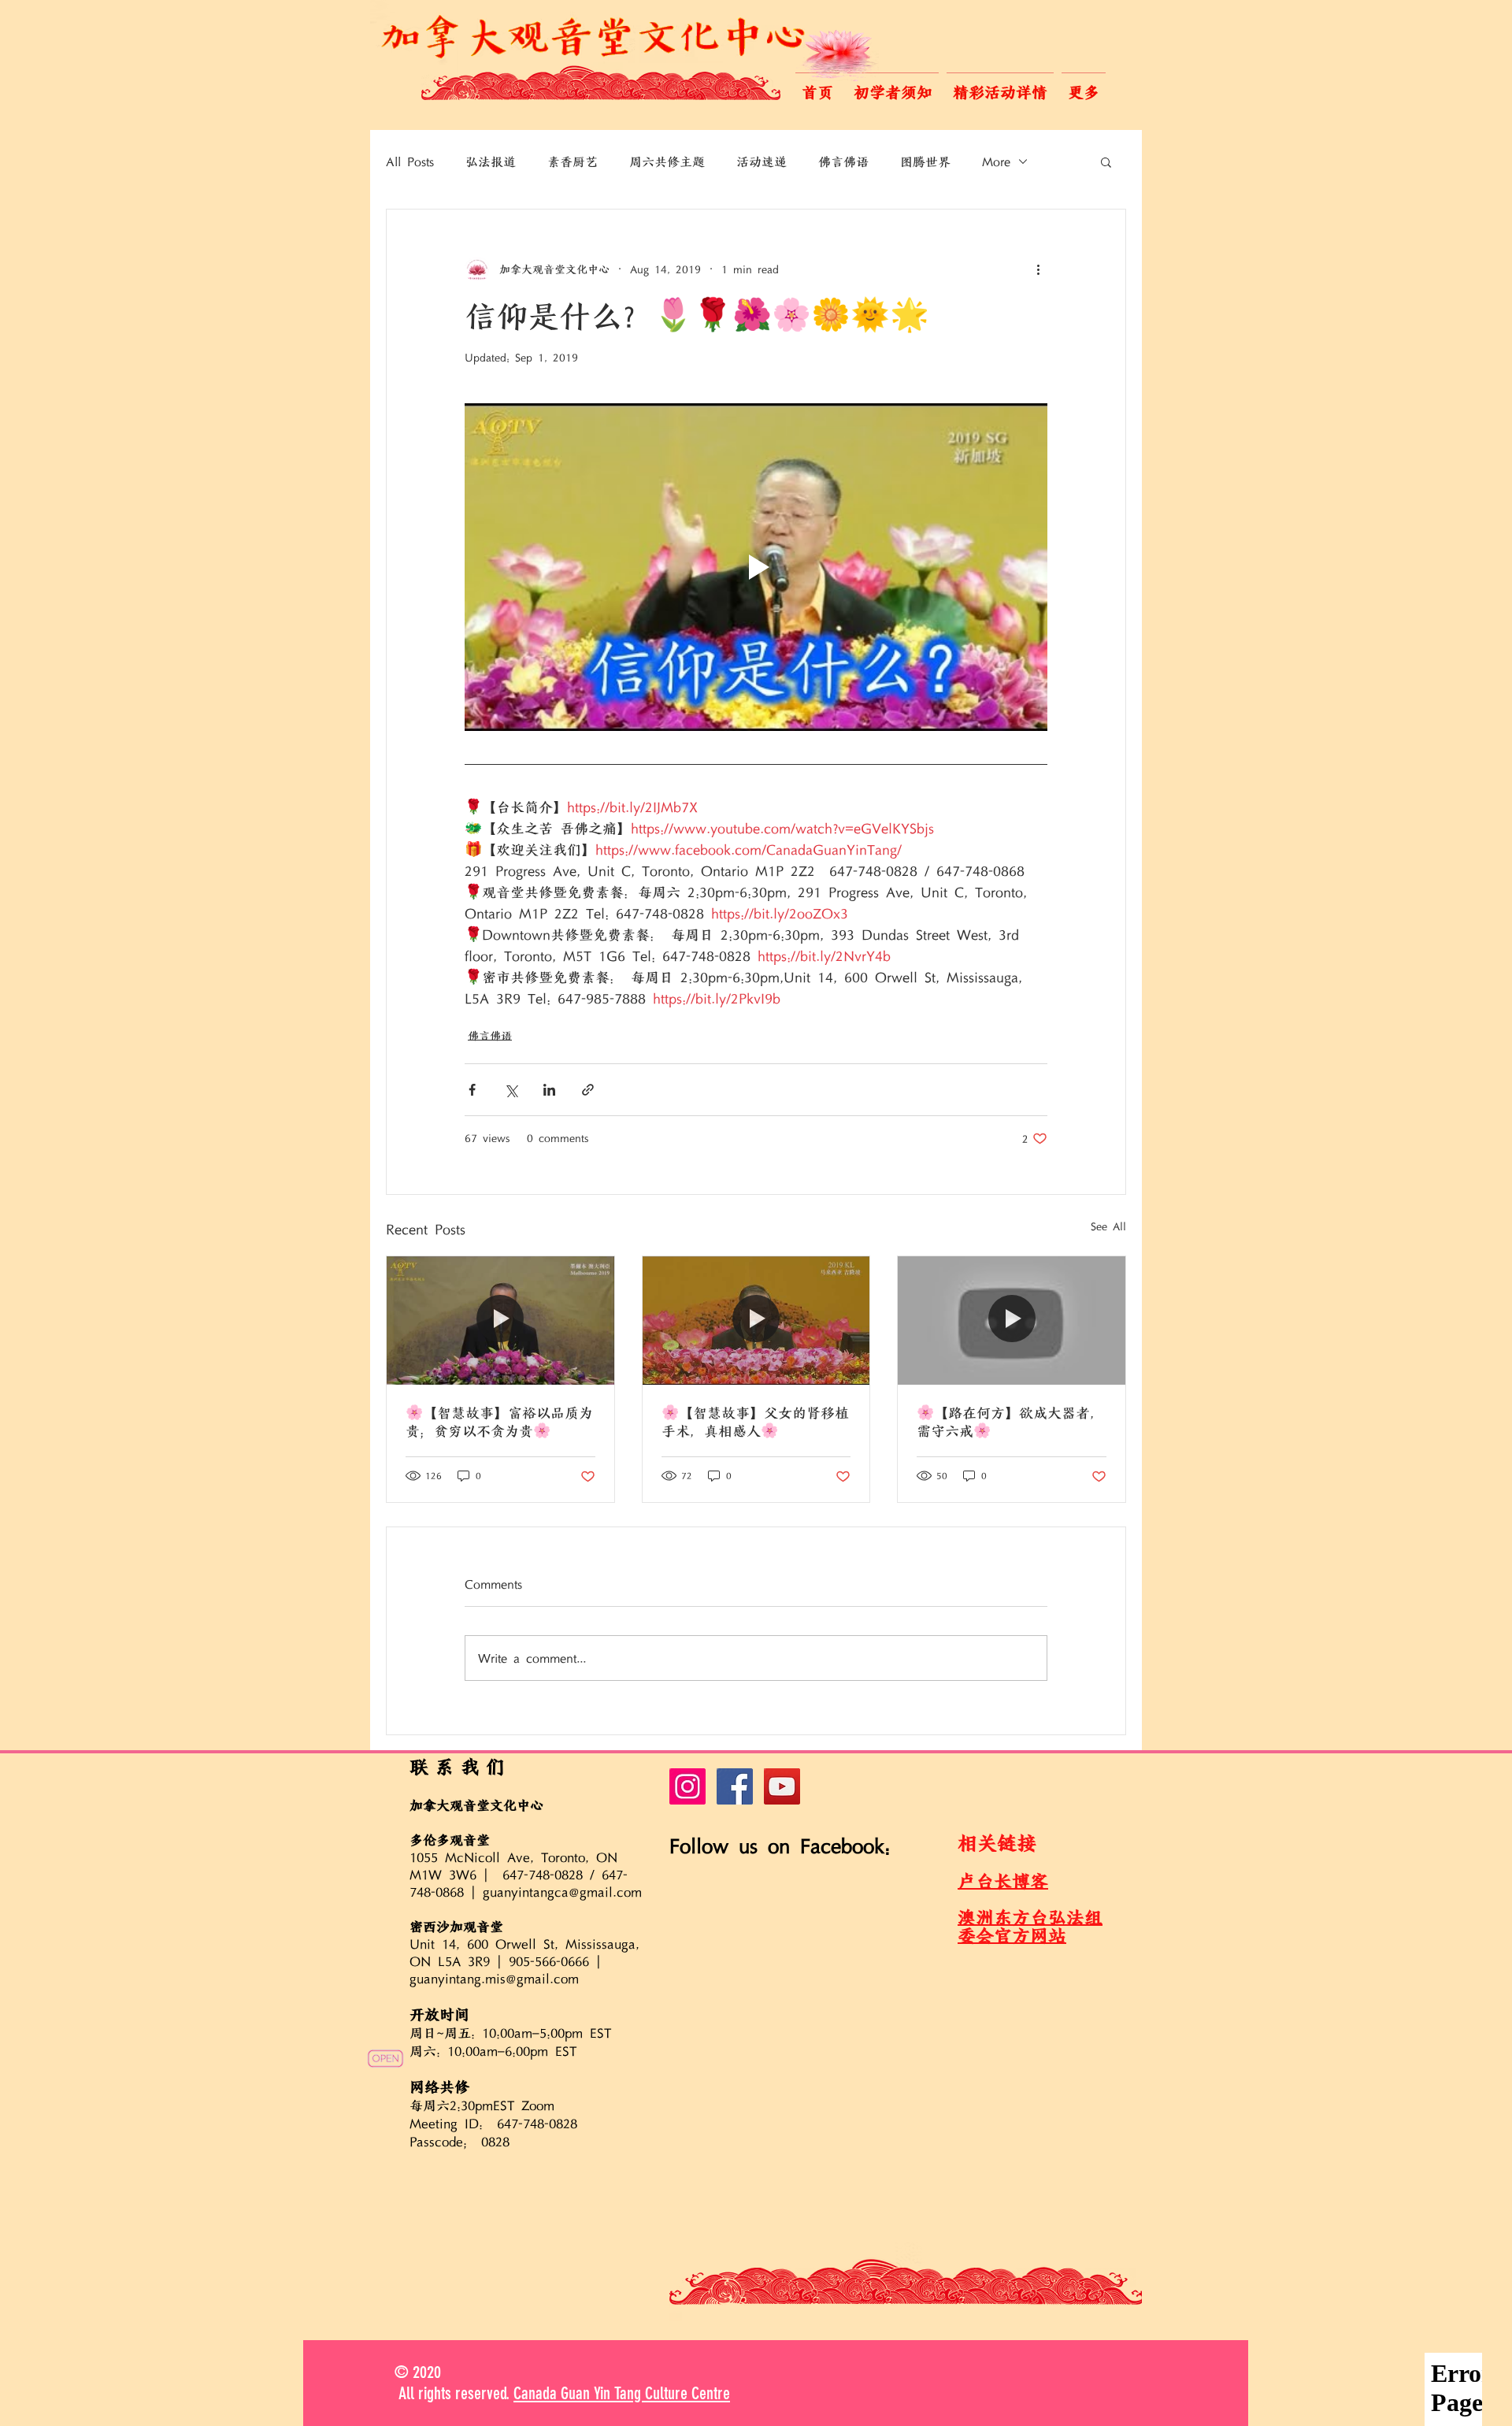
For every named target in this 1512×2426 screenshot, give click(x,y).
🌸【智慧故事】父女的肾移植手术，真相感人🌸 (755, 1422)
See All (1108, 1226)
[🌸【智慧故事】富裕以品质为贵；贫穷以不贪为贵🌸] (500, 1320)
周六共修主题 (667, 161)
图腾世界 (925, 161)
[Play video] (756, 567)
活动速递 (762, 161)
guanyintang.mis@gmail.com (494, 1979)
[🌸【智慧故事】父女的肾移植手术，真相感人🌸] (756, 1320)
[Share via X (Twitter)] (511, 1090)
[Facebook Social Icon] (735, 1786)
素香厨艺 (573, 161)
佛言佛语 (843, 161)
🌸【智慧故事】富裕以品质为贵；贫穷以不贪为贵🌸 (499, 1422)
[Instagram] (687, 1786)
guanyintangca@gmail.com (562, 1892)
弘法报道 (491, 161)
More (996, 161)
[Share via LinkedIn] (549, 1090)
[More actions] (1038, 269)
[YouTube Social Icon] (782, 1786)
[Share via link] (588, 1090)
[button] (893, 85)
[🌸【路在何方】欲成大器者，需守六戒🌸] (1012, 1320)
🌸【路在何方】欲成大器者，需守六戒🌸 (1010, 1422)
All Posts (410, 161)
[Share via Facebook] (472, 1090)
